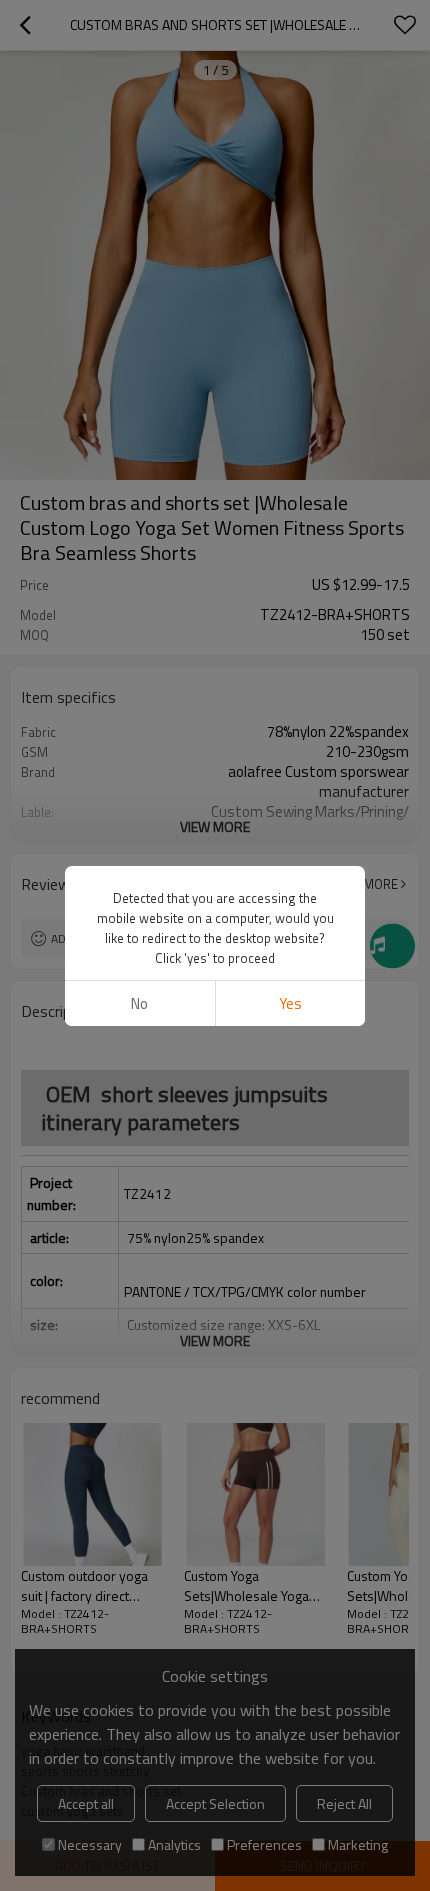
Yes (290, 1003)
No (139, 1003)
